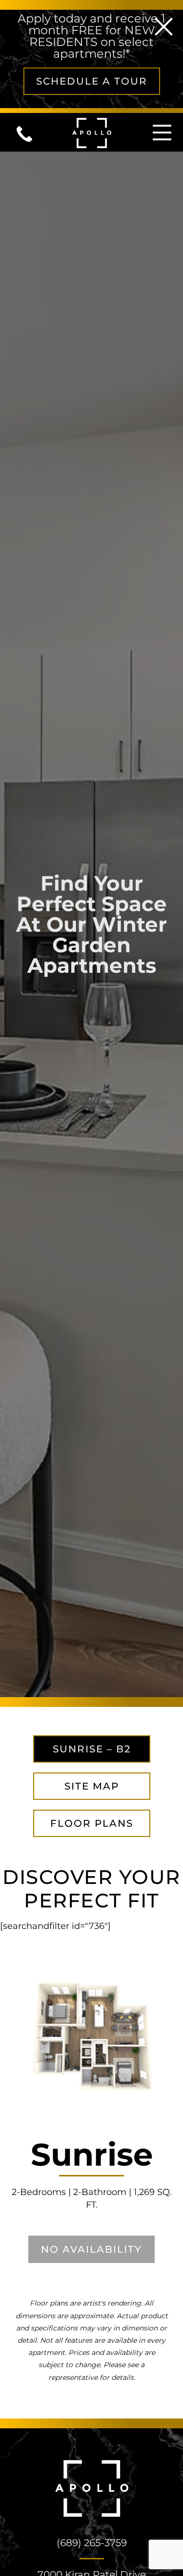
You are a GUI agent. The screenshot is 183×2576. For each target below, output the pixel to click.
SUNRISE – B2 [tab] (92, 1749)
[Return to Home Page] (92, 2488)
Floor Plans (92, 1823)
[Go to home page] (92, 132)
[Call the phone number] (31, 132)
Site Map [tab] (92, 1786)
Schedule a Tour (92, 81)
